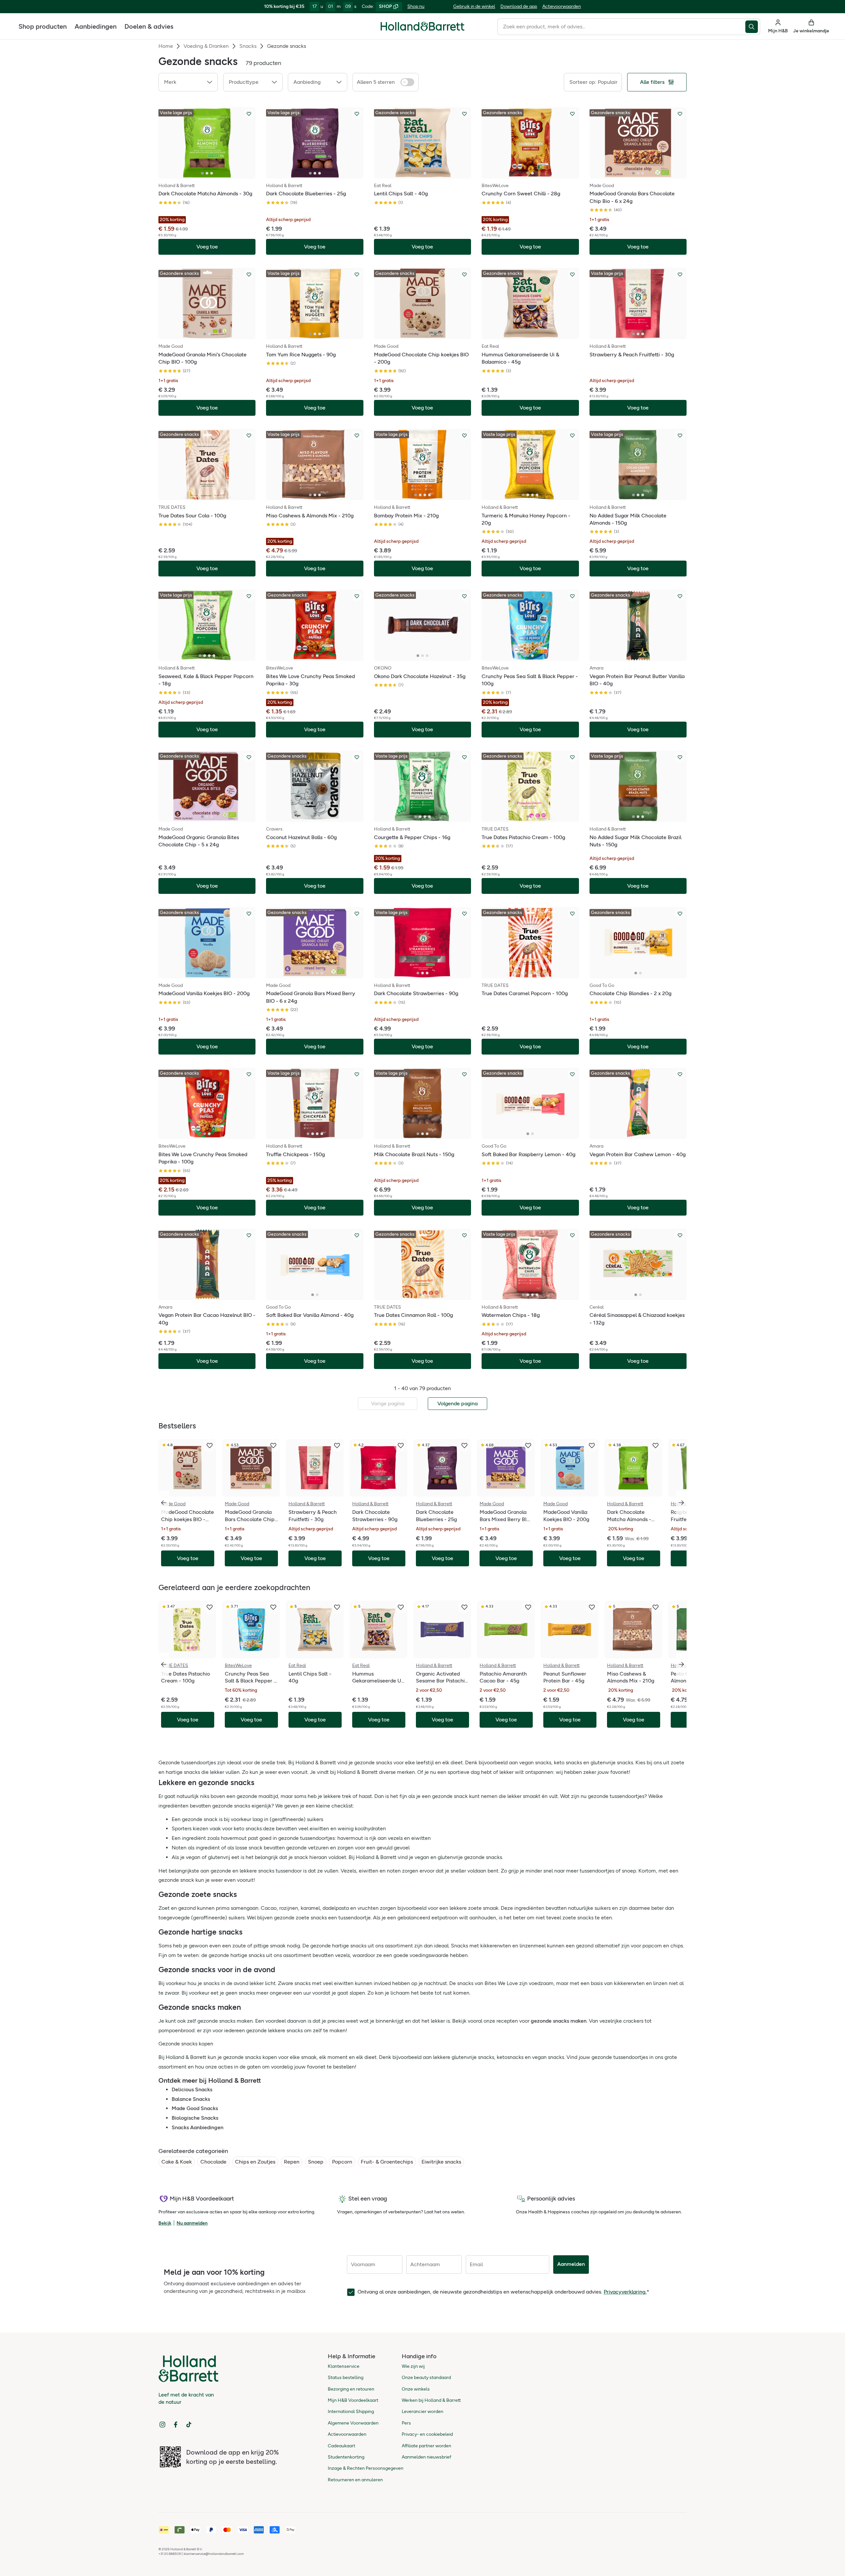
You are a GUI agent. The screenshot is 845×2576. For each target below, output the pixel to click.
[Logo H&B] (422, 29)
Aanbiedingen (96, 26)
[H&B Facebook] (176, 2425)
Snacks (248, 46)
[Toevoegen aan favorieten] (249, 114)
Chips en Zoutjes (255, 2162)
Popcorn (342, 2162)
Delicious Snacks (192, 2089)
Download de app (519, 6)
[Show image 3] (212, 173)
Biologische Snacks (195, 2118)
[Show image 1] (202, 173)
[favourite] (210, 1446)
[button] (188, 82)
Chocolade (213, 2162)
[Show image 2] (207, 173)
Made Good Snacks (195, 2108)
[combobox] (621, 27)
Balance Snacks (191, 2099)
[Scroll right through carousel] (681, 1503)
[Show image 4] (429, 495)
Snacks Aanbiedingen (198, 2127)
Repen (292, 2162)
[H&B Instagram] (162, 2425)
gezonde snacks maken (559, 2021)
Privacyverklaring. (625, 2292)
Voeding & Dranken (206, 46)
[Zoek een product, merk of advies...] (753, 27)
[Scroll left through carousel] (164, 1503)
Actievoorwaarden (562, 6)
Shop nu (416, 6)
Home (166, 46)
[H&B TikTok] (189, 2425)
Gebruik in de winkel (474, 6)
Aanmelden (571, 2264)
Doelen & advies (149, 26)
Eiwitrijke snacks (441, 2162)
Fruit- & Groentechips (387, 2162)
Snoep (316, 2162)
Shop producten (43, 26)
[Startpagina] (422, 26)
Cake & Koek (177, 2162)
